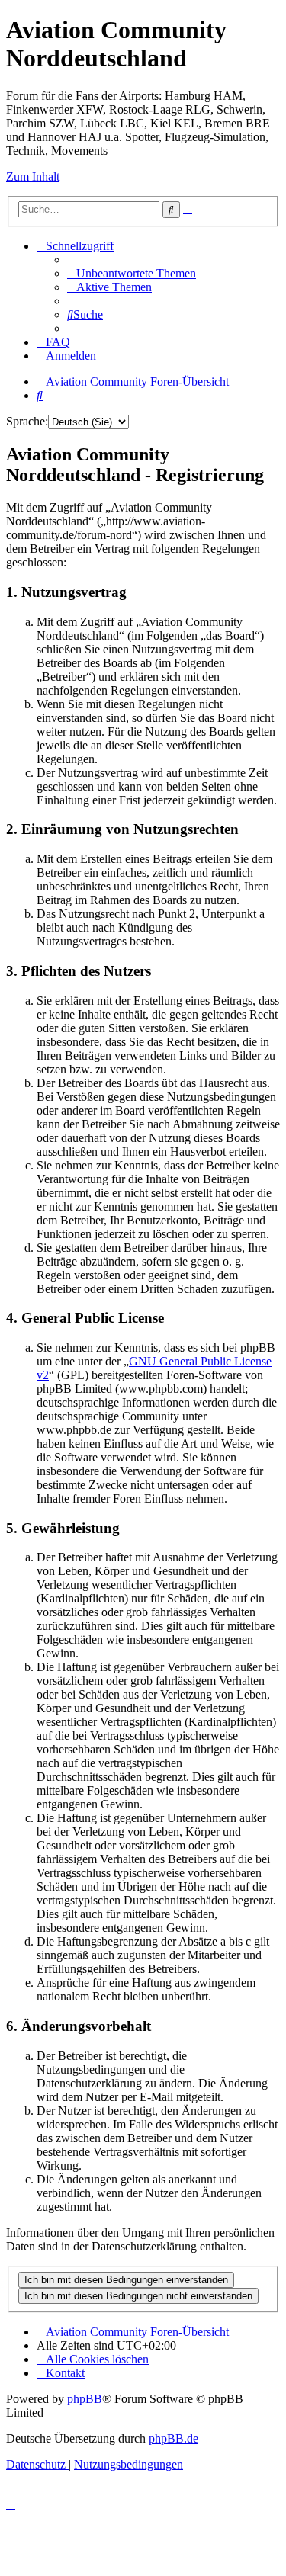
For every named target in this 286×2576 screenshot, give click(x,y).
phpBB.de (174, 2438)
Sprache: (27, 421)
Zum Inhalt (33, 176)
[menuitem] (132, 273)
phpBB (85, 2399)
